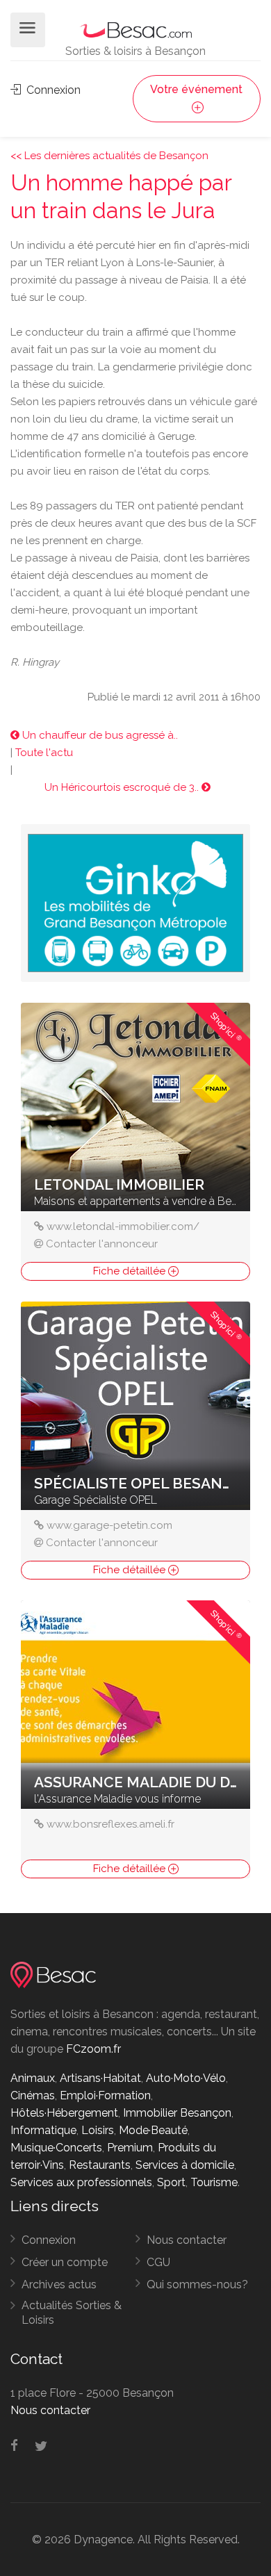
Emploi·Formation (105, 2095)
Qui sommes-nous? (197, 2284)
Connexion (52, 90)
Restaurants (100, 2165)
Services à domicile (185, 2165)
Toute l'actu (44, 753)
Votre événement (196, 89)
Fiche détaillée (131, 1271)
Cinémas (33, 2095)
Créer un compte (65, 2262)
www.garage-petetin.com (109, 1525)
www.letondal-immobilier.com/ (123, 1227)
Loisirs (98, 2130)
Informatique (43, 2130)
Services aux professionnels (81, 2182)
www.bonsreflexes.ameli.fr (110, 1824)
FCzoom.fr (93, 2049)
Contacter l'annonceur (102, 1244)
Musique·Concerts (56, 2148)
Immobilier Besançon (177, 2113)
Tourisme (214, 2182)
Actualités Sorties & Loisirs (72, 2313)
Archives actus (59, 2284)
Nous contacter (187, 2240)
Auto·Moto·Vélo (186, 2078)
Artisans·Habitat (100, 2078)
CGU (158, 2262)
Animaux (33, 2078)
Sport (171, 2182)
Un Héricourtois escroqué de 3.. (123, 787)
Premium (130, 2148)
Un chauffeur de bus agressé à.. (99, 735)
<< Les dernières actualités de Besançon (109, 156)
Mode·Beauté (153, 2130)
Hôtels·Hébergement (64, 2113)
